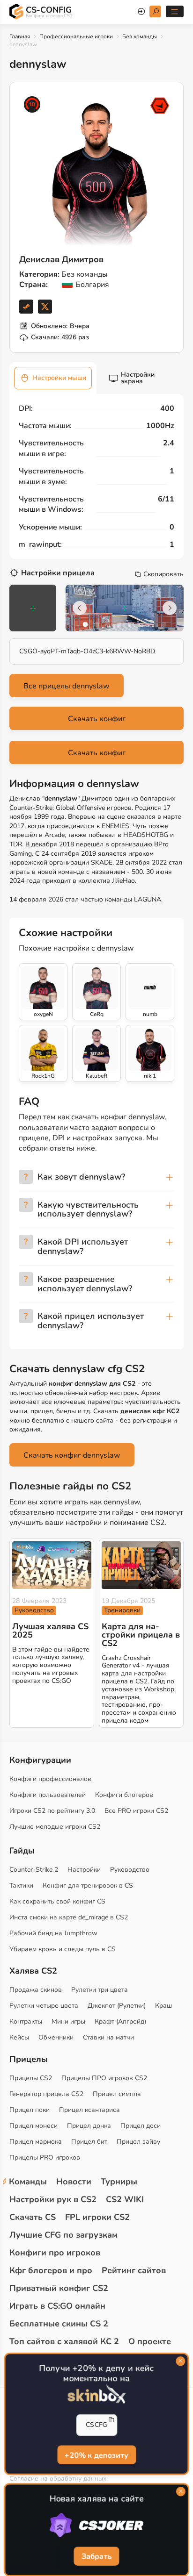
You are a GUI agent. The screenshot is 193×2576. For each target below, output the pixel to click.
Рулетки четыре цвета (44, 2006)
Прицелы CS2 (31, 2078)
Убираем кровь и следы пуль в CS (63, 1949)
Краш (163, 2006)
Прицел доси (141, 2126)
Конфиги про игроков (55, 2253)
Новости (74, 2182)
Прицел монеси (33, 2126)
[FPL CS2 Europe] (160, 106)
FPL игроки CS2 (97, 2217)
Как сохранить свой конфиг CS (57, 1901)
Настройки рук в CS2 (53, 2199)
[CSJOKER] (96, 2526)
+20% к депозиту (96, 2454)
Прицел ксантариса (89, 2110)
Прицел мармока (36, 2142)
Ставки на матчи (108, 2037)
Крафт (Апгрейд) (120, 2021)
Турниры (119, 2182)
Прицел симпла (117, 2094)
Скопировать (163, 574)
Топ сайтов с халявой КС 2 (64, 2341)
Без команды (140, 36)
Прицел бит (89, 2142)
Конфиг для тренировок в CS (88, 1885)
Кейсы (19, 2037)
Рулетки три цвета (100, 1990)
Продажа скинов (36, 1990)
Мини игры (68, 2021)
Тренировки (122, 1610)
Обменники (56, 2037)
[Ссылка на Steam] (26, 307)
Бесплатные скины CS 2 (59, 2324)
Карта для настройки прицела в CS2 (141, 1635)
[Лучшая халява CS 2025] (52, 1565)
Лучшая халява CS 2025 (50, 1631)
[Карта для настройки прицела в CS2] (141, 1565)
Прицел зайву (138, 2142)
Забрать (96, 2556)
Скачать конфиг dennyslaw (72, 1455)
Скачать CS (33, 2217)
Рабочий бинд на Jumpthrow (53, 1933)
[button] (85, 624)
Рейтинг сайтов (134, 2270)
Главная (20, 36)
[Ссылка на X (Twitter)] (45, 307)
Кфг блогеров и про (51, 2270)
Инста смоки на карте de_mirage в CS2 (69, 1917)
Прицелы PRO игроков (45, 2157)
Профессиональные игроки (76, 36)
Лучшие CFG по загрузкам (63, 2235)
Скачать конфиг (97, 719)
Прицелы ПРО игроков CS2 (104, 2078)
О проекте (150, 2341)
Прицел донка (89, 2126)
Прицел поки (30, 2110)
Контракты (26, 2021)
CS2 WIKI (125, 2199)
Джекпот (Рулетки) (117, 2006)
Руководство (34, 1610)
